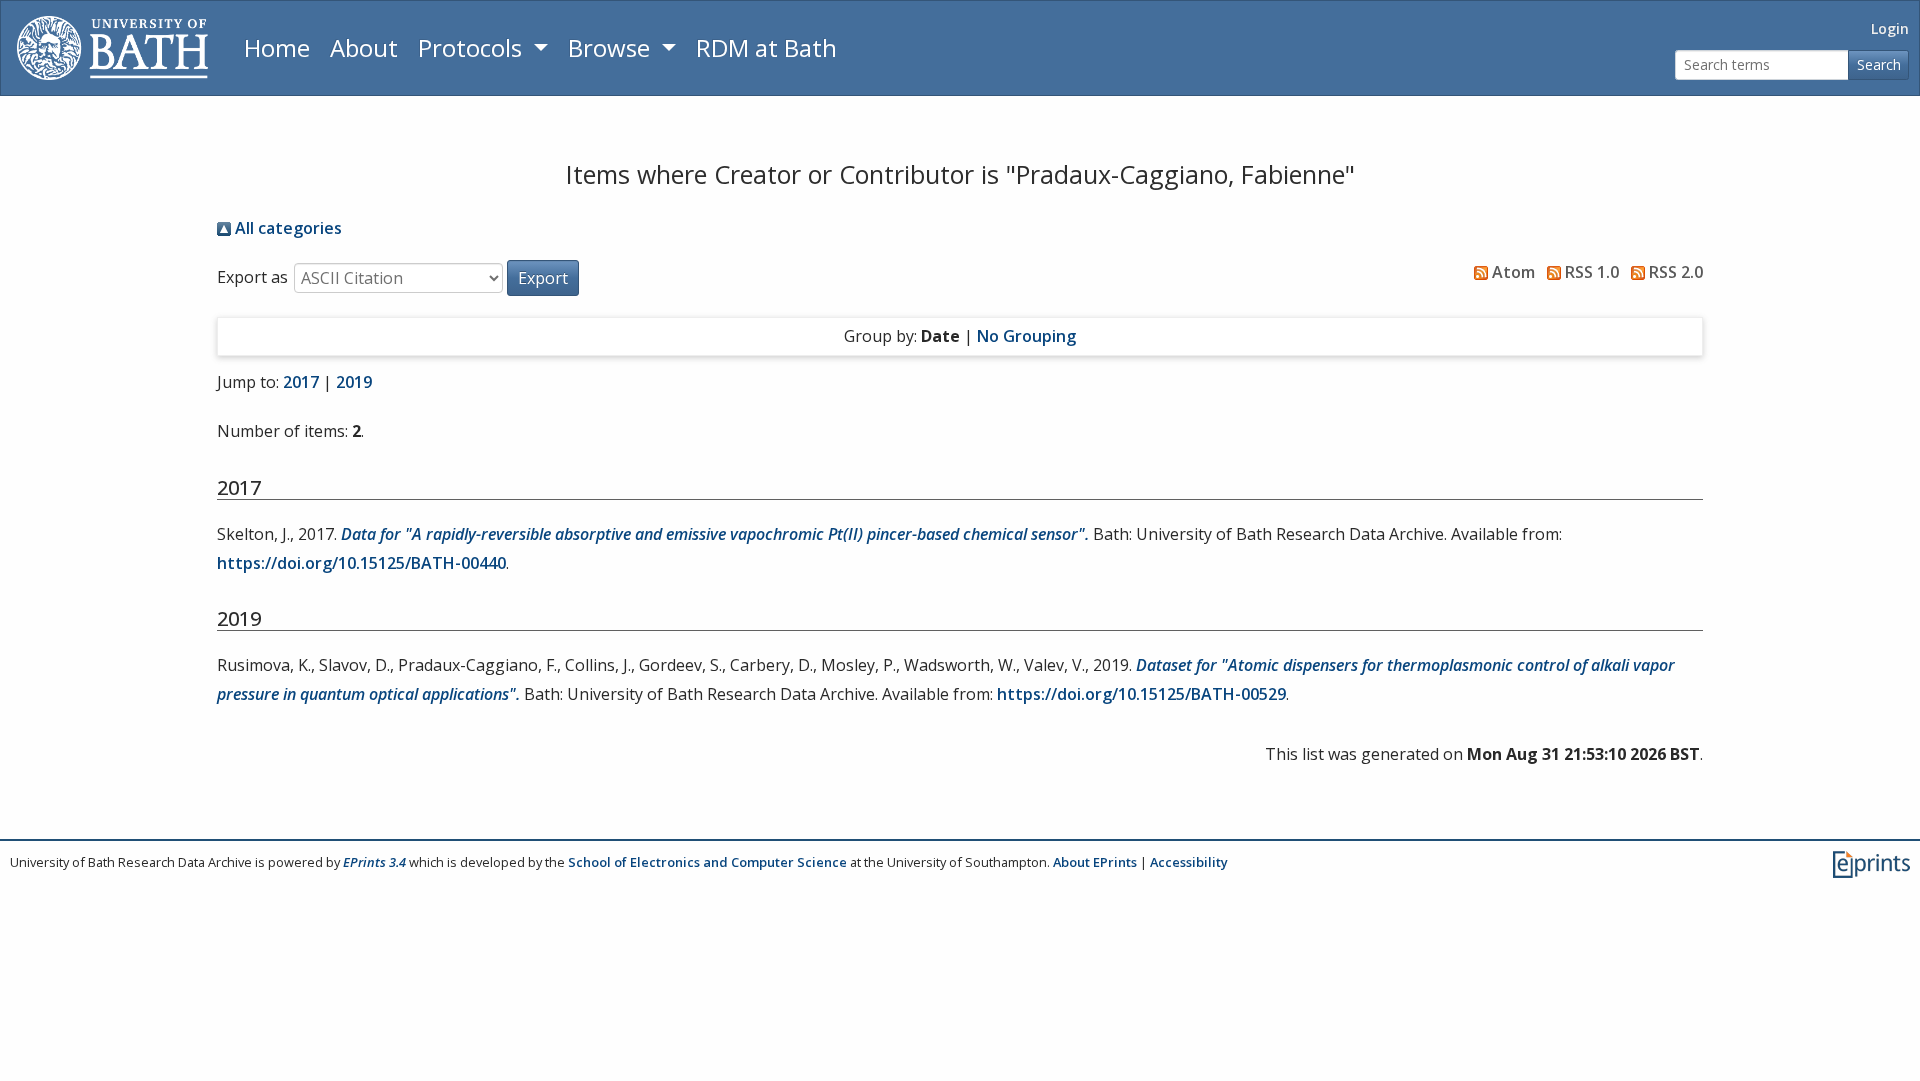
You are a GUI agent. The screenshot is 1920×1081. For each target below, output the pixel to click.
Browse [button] (612, 47)
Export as (252, 277)
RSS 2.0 (1674, 272)
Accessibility (1189, 862)
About (364, 47)
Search (1879, 64)
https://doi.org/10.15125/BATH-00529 (1141, 694)
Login (1890, 28)
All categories (286, 228)
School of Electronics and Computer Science (707, 862)
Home (277, 47)
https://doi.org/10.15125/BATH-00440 (361, 563)
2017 (301, 382)
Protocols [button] (473, 47)
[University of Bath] (112, 48)
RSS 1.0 (1590, 272)
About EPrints (1095, 862)
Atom (1511, 272)
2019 (354, 382)
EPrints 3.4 (374, 862)
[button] (543, 278)
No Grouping (1026, 336)
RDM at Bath (766, 47)
